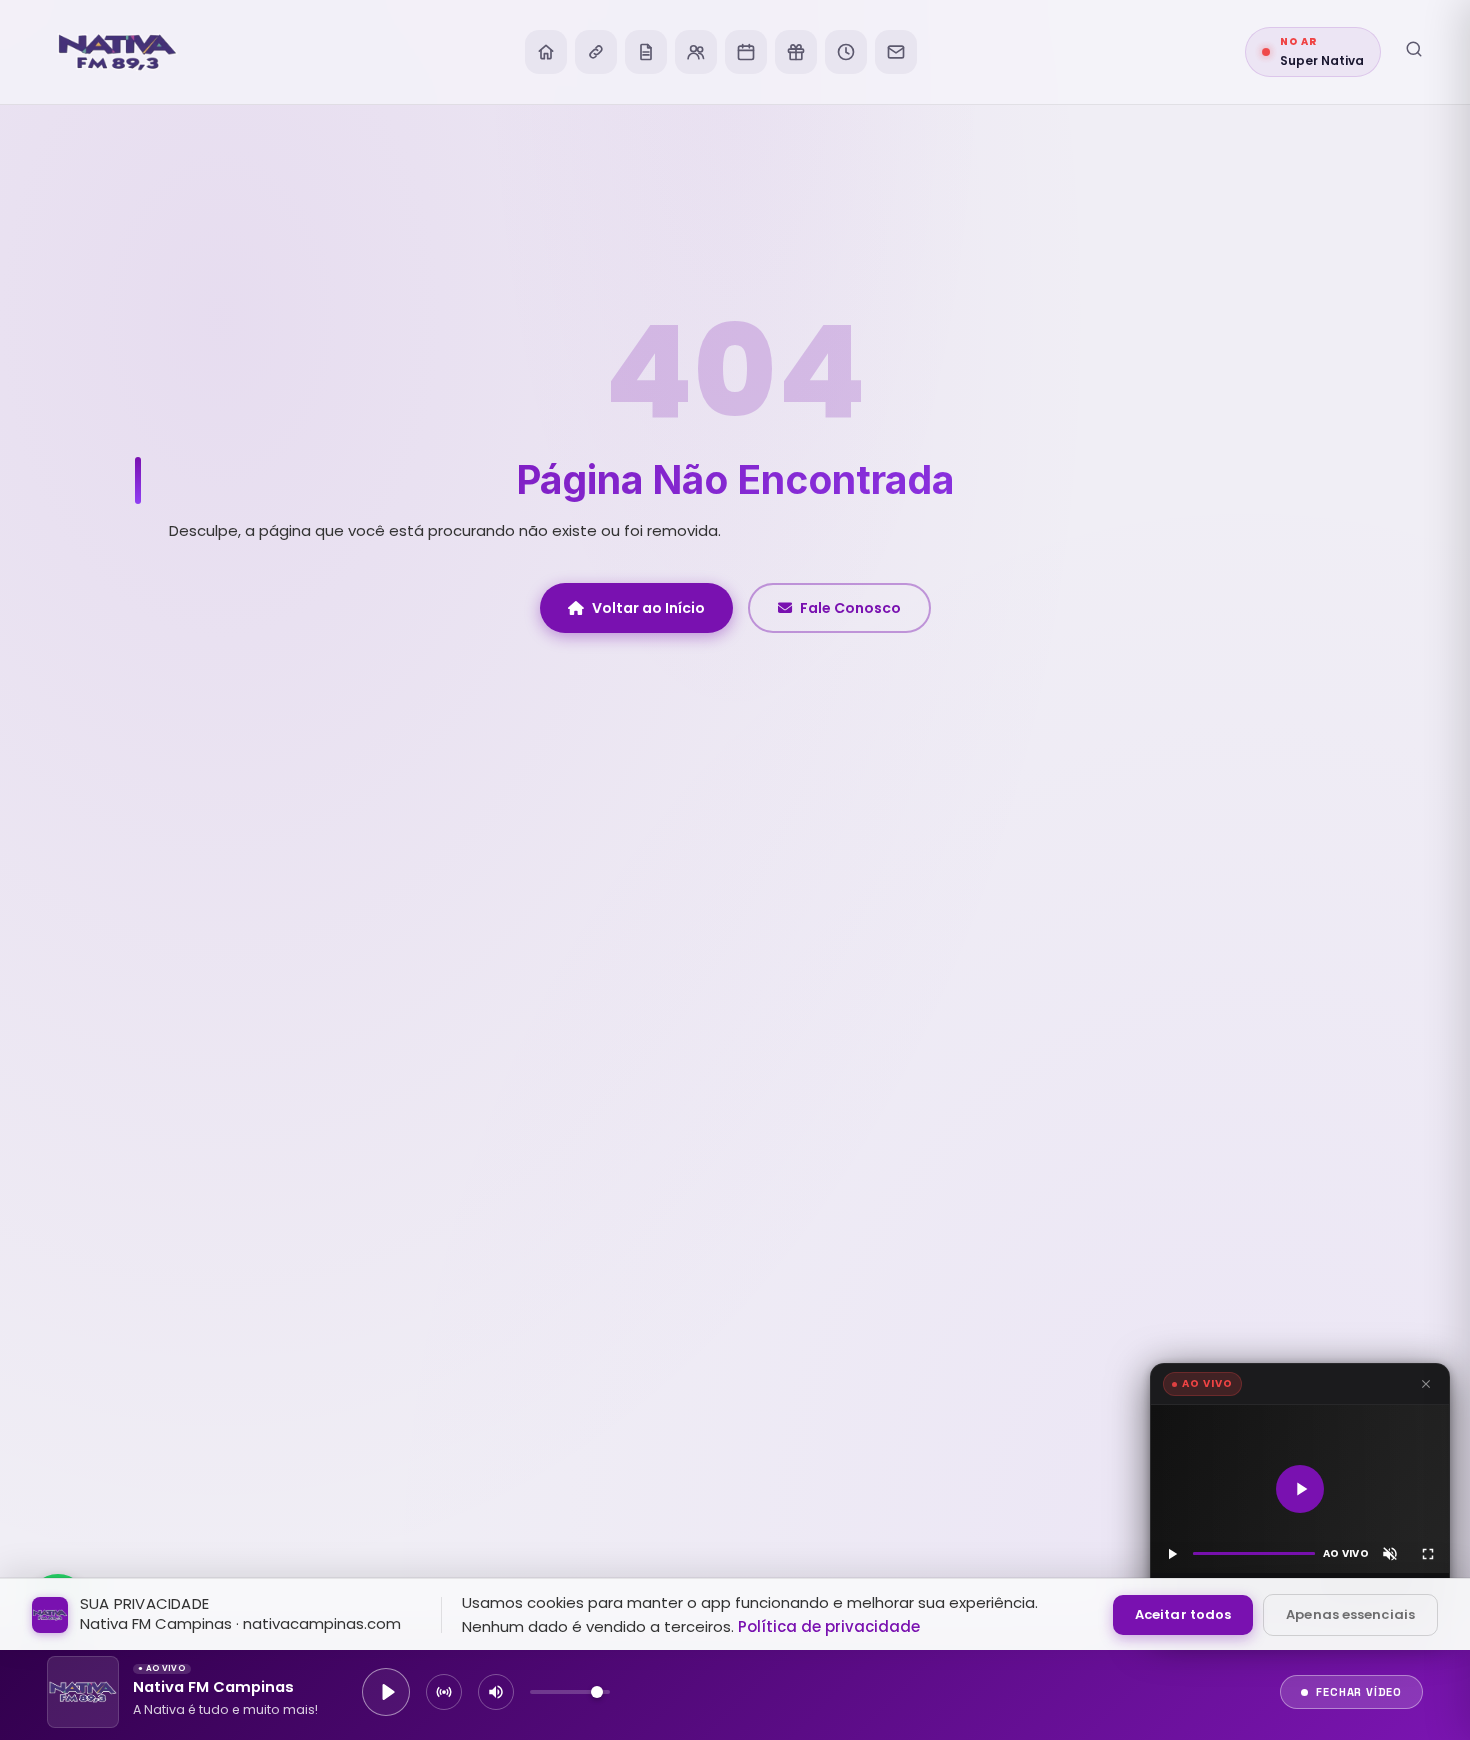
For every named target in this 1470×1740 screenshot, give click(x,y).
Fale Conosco (850, 608)
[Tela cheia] (1428, 1554)
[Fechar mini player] (1426, 1384)
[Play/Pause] (386, 1692)
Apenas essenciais (1350, 1614)
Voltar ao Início (648, 608)
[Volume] (496, 1692)
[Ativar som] (1390, 1554)
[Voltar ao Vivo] (444, 1692)
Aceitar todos (1183, 1614)
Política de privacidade (829, 1626)
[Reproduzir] (1300, 1489)
